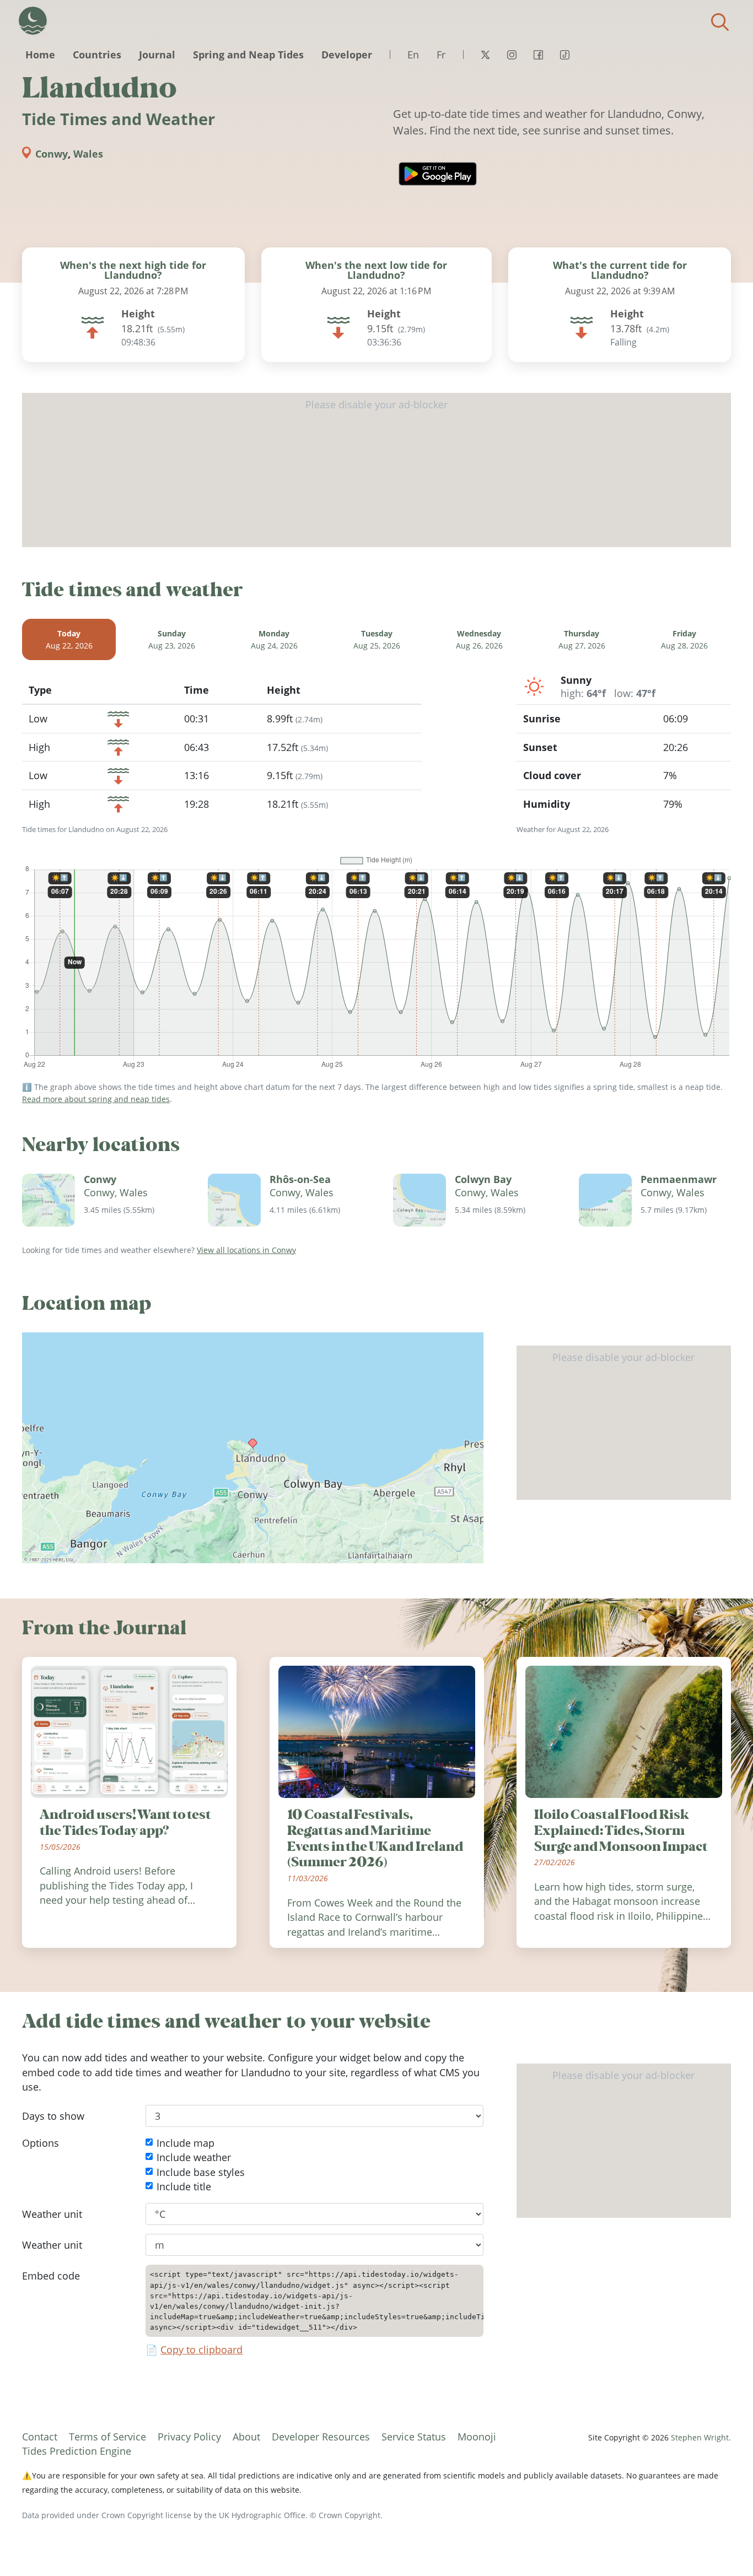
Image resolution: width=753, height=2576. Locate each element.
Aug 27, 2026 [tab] (582, 639)
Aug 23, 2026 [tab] (172, 639)
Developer (347, 55)
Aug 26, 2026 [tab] (479, 639)
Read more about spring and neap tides (96, 1099)
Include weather (194, 2157)
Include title (184, 2186)
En (413, 55)
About (246, 2437)
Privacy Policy (189, 2437)
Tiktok (564, 55)
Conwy (52, 154)
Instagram (512, 55)
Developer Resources (321, 2437)
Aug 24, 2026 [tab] (274, 639)
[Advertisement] (376, 470)
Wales (88, 154)
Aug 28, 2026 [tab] (684, 639)
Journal (157, 55)
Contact (40, 2437)
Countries (97, 55)
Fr (441, 55)
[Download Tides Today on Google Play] (438, 174)
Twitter (485, 55)
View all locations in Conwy (246, 1250)
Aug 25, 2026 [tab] (377, 639)
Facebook (538, 55)
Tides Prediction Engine (77, 2451)
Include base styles (201, 2172)
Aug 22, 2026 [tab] (69, 639)
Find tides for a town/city (720, 22)
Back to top (723, 2546)
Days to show (53, 2116)
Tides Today (33, 21)
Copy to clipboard (201, 2350)
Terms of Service (107, 2437)
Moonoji (477, 2437)
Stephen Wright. (701, 2437)
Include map (185, 2143)
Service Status (414, 2437)
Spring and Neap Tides (248, 55)
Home (40, 55)
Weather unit (52, 2214)
